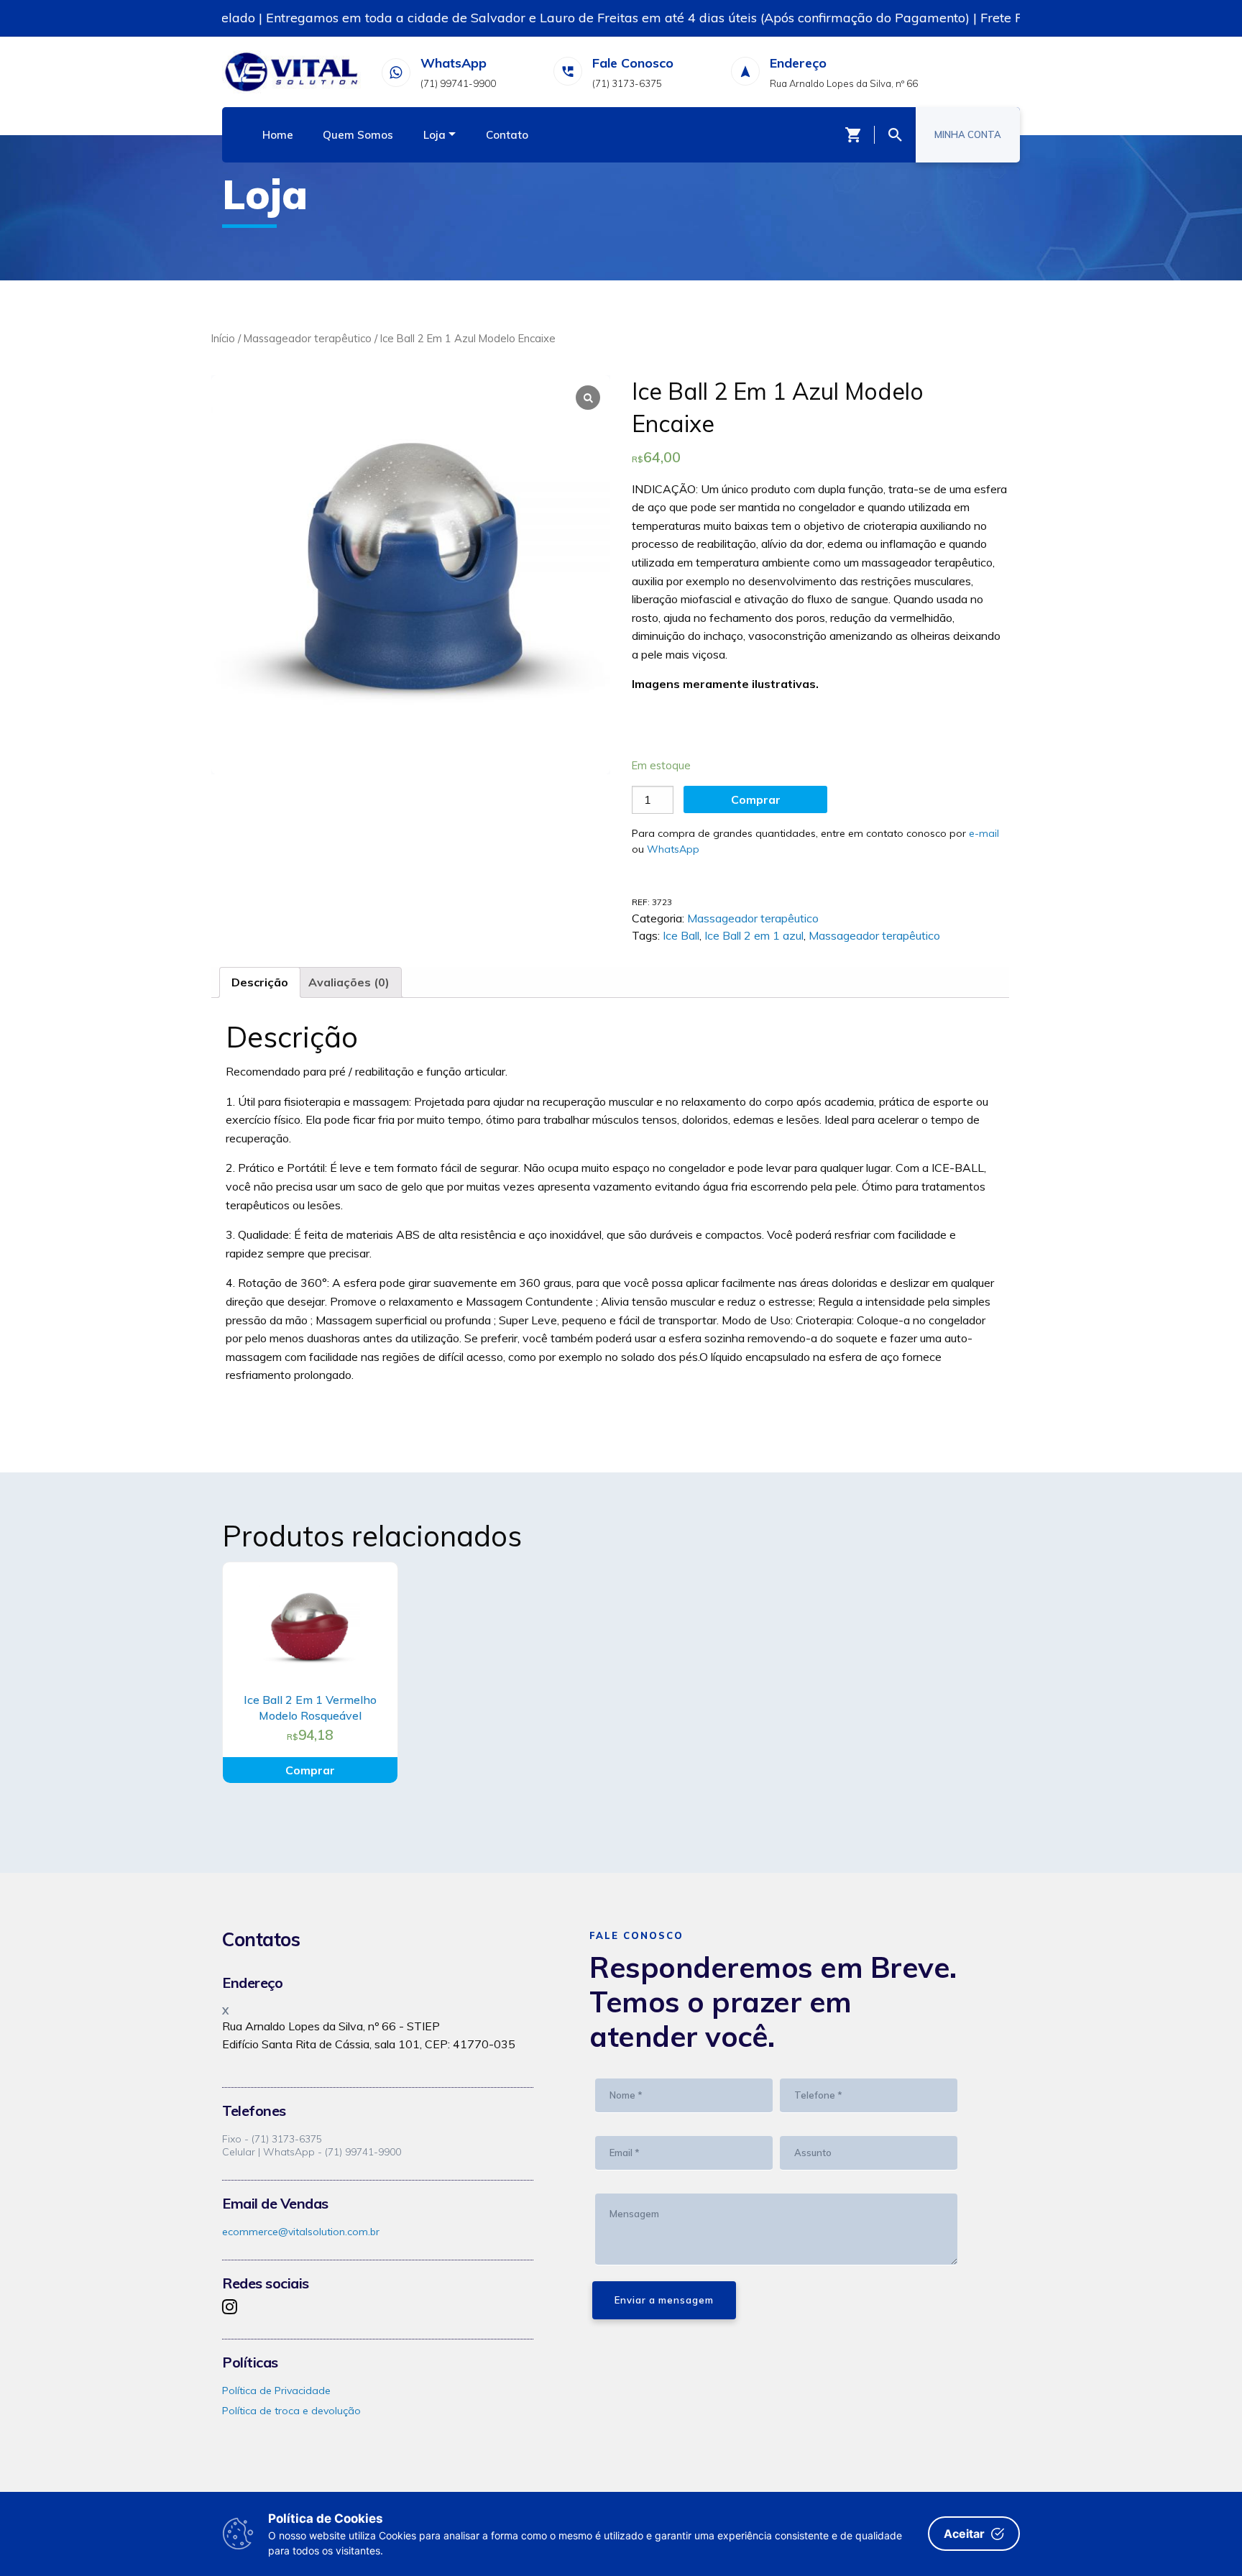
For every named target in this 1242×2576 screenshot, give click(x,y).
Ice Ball (681, 935)
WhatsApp (673, 849)
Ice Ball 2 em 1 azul (754, 935)
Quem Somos (358, 135)
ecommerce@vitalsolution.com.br (301, 2232)
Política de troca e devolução (291, 2411)
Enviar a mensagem (664, 2300)
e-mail (984, 833)
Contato (507, 135)
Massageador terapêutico (308, 338)
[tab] (260, 983)
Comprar (756, 799)
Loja (434, 135)
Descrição (260, 982)
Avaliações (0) (349, 982)
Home (278, 135)
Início (223, 338)
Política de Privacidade (276, 2391)
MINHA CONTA (968, 134)
